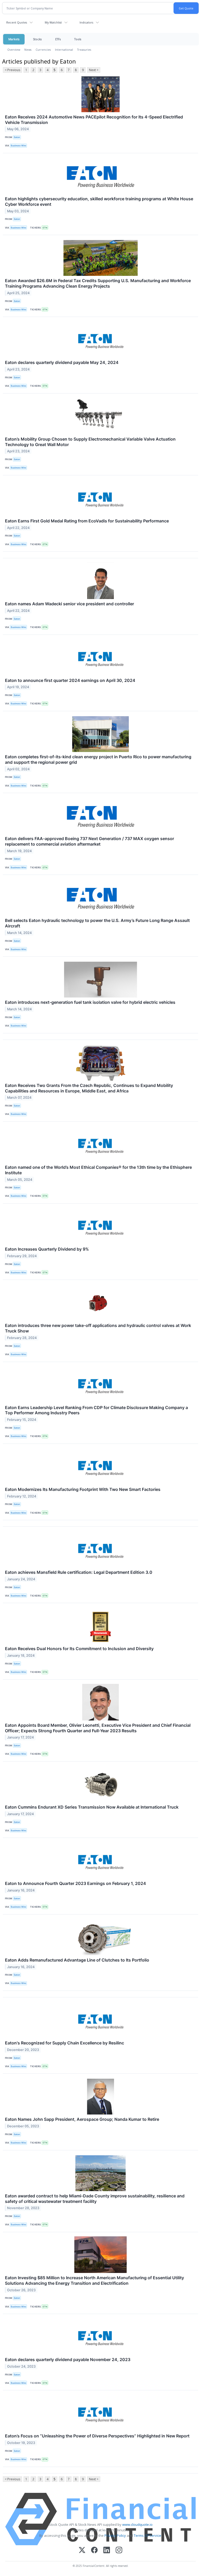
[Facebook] (94, 2551)
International (64, 50)
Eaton (17, 137)
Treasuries (84, 50)
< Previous (12, 70)
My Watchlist (53, 22)
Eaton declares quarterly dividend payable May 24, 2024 (62, 362)
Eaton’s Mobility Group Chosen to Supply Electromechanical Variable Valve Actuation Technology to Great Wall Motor (90, 442)
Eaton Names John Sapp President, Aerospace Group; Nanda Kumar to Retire (82, 2119)
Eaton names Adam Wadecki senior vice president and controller (69, 604)
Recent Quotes (17, 22)
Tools (78, 39)
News (28, 50)
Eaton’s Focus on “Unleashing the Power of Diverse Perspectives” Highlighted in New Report (97, 2436)
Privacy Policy (115, 2535)
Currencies (43, 50)
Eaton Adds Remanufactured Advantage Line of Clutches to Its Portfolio (77, 1960)
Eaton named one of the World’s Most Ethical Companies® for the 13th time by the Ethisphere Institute (98, 1170)
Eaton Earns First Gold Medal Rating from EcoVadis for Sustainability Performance (87, 521)
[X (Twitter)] (82, 2551)
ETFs (58, 39)
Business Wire (18, 146)
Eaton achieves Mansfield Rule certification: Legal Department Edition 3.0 (79, 1572)
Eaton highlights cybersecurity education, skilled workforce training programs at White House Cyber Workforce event (99, 201)
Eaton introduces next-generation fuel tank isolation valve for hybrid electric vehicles (90, 1002)
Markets (14, 39)
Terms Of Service (147, 2535)
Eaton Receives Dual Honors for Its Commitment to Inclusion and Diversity (79, 1649)
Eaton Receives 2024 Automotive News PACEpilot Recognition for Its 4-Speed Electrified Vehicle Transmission (94, 120)
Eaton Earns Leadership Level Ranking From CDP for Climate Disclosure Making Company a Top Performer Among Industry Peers (96, 1410)
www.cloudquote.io (137, 2524)
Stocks (37, 39)
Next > (94, 70)
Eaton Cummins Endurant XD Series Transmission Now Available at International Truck (92, 1807)
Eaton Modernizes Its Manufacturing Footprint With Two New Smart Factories (83, 1489)
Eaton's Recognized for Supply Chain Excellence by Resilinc (65, 2043)
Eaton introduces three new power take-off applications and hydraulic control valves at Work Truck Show (98, 1328)
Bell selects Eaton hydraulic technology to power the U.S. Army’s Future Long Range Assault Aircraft (97, 923)
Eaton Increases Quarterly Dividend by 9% (47, 1249)
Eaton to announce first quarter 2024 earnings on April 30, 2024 (70, 680)
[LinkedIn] (107, 2551)
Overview (14, 50)
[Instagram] (119, 2551)
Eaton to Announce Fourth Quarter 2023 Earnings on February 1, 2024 (76, 1883)
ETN (45, 228)
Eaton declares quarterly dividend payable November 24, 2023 (68, 2360)
